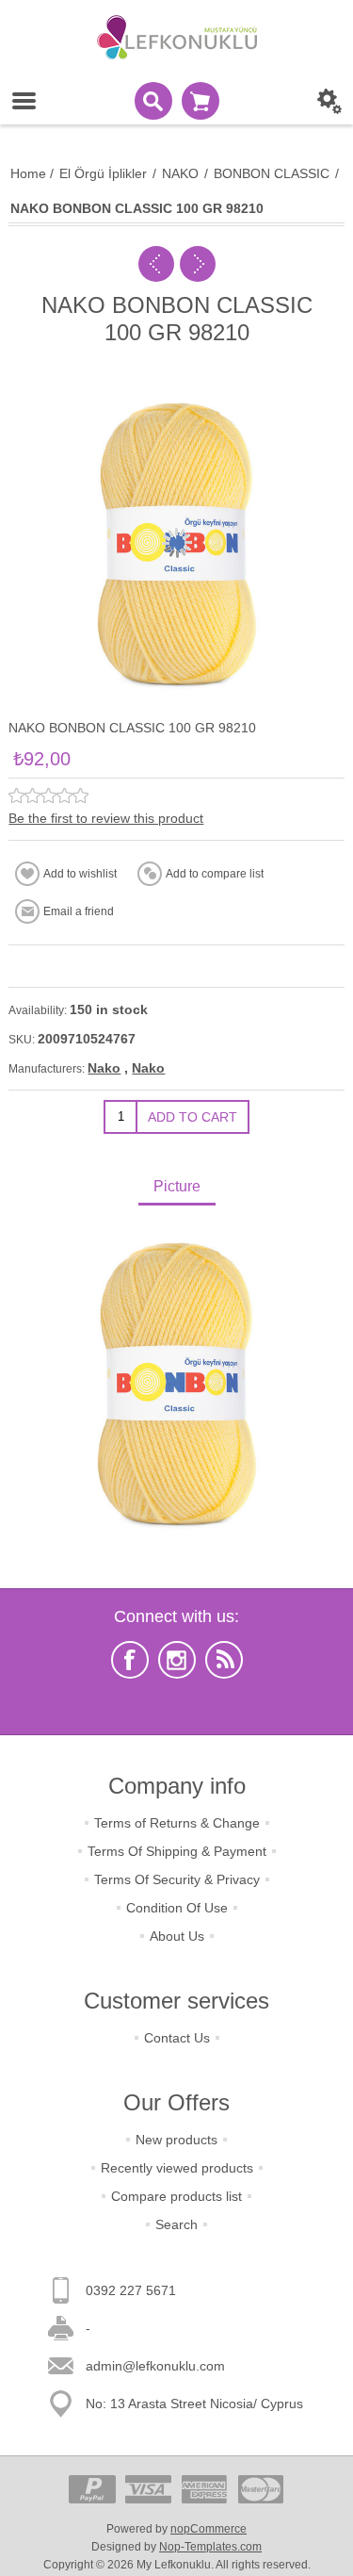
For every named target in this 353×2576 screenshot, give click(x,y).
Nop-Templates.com (210, 2547)
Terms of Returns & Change (177, 1823)
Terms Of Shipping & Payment (177, 1851)
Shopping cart (201, 101)
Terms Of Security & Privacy (177, 1879)
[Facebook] (130, 1660)
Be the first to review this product (106, 818)
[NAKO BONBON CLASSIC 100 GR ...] (156, 264)
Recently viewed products (177, 2168)
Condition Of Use (177, 1908)
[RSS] (224, 1660)
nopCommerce (209, 2529)
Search (176, 2224)
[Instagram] (177, 1660)
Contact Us (177, 2038)
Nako (104, 1068)
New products (176, 2140)
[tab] (176, 1188)
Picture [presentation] (177, 1186)
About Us (177, 1936)
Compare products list (176, 2196)
